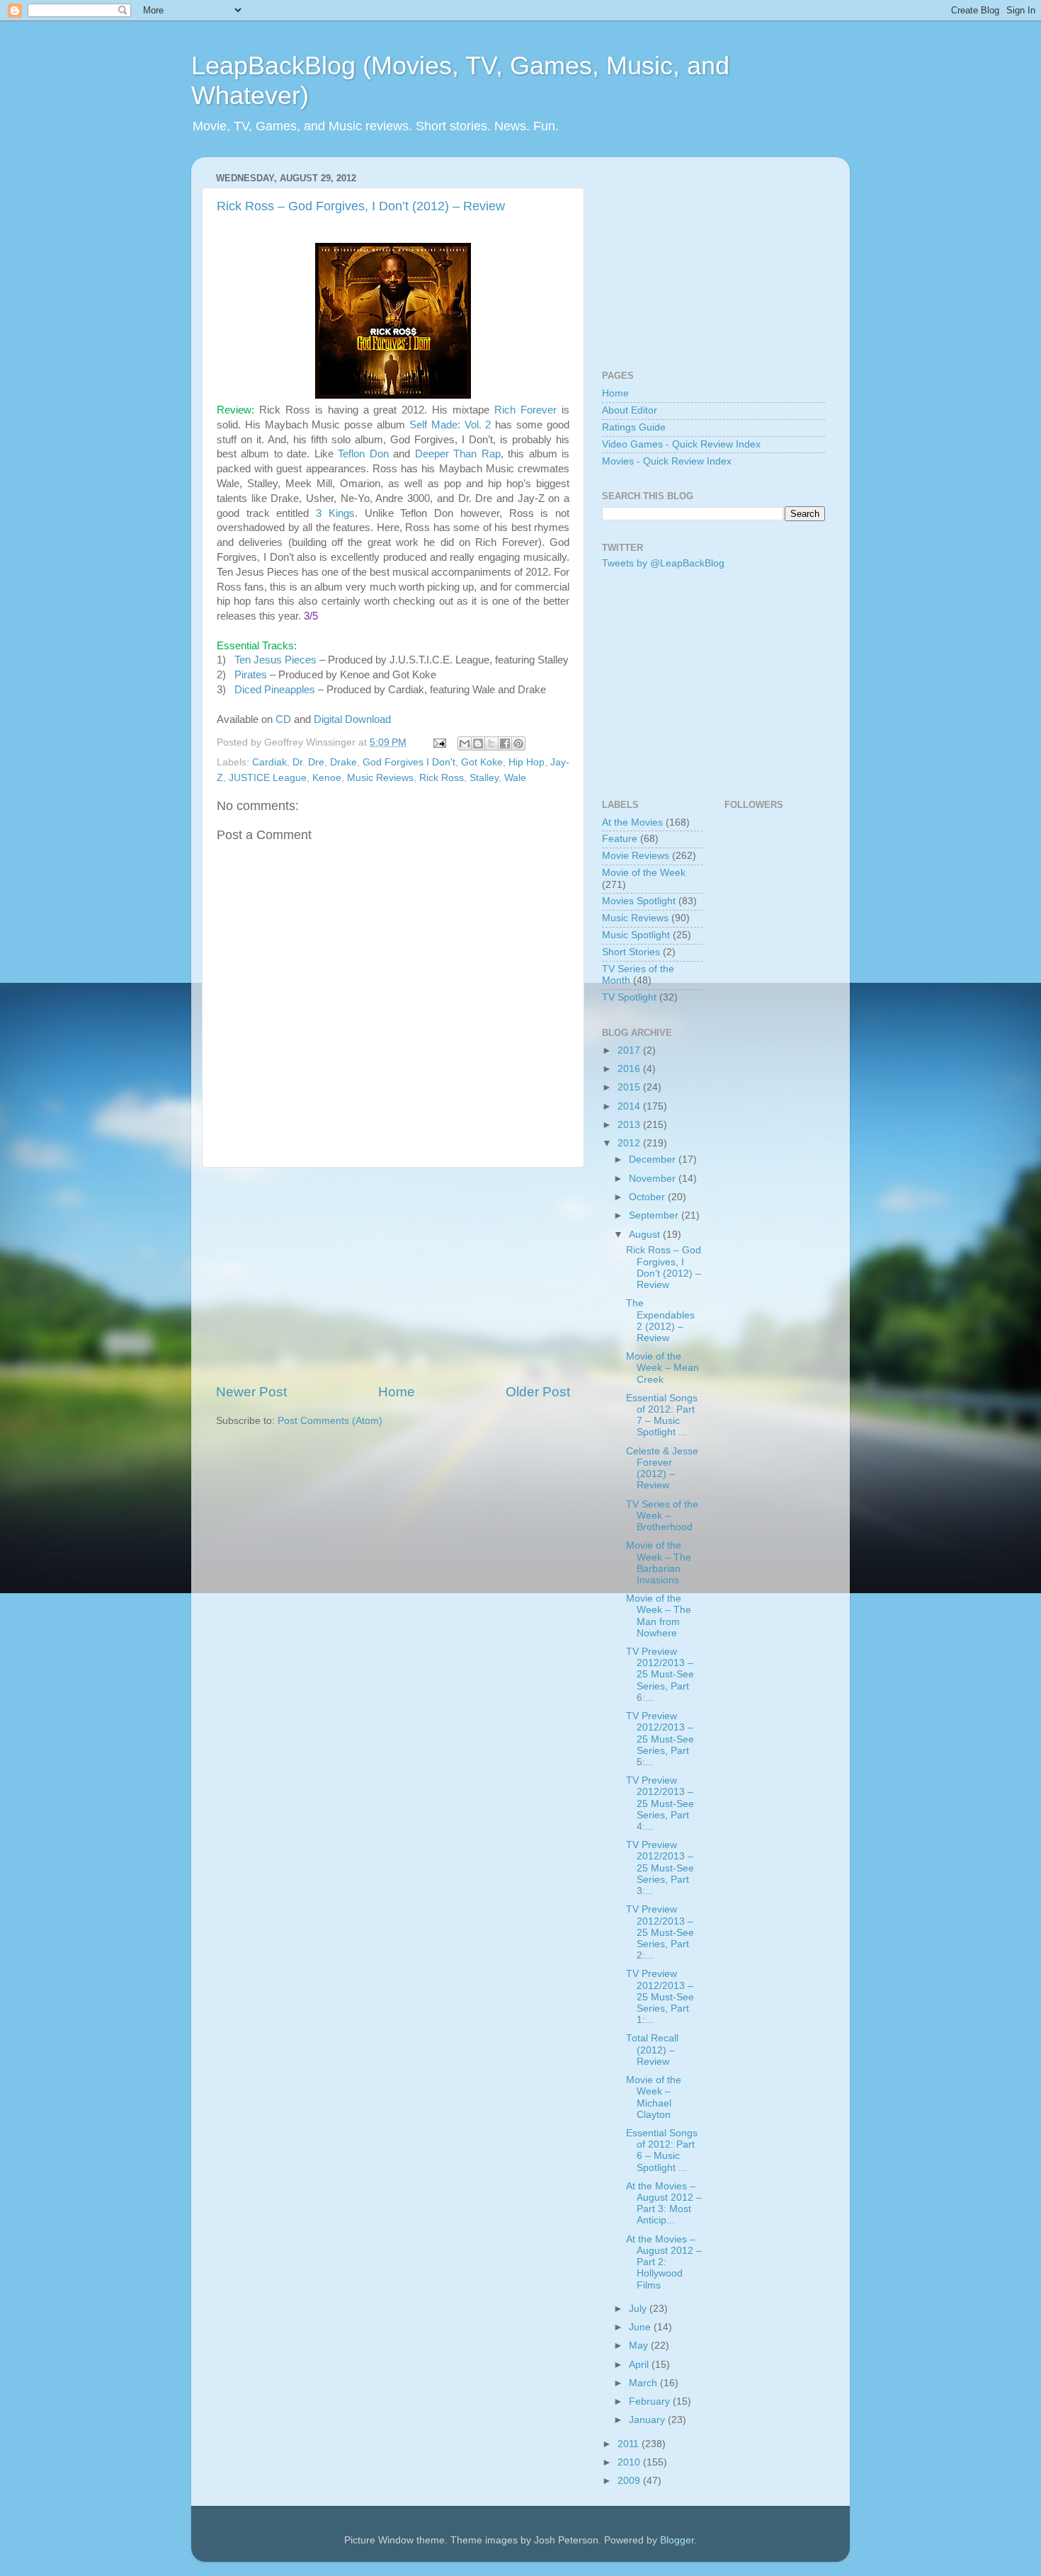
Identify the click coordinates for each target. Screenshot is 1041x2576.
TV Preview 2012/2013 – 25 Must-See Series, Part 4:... (660, 1803)
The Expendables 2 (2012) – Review (660, 1321)
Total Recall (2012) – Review (652, 2050)
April (640, 2365)
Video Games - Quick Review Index (681, 444)
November (654, 1179)
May (640, 2346)
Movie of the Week (644, 873)
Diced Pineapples (275, 690)
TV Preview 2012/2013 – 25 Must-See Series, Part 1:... (660, 1997)
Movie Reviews (636, 856)
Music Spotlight (636, 935)
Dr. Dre (308, 762)
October (648, 1197)
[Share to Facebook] (505, 743)
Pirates (251, 675)
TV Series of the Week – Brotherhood (662, 1516)
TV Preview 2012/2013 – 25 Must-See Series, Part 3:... (660, 1868)
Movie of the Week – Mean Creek (662, 1368)
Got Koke (482, 762)
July (639, 2309)
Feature (620, 839)
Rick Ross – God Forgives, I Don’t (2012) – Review (361, 206)
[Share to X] (491, 743)
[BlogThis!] (478, 743)
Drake (343, 762)
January (648, 2420)
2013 (630, 1125)
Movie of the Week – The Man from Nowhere (659, 1616)
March (644, 2383)
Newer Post (251, 1392)
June (641, 2327)
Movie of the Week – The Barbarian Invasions (659, 1563)
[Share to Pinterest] (518, 743)
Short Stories (631, 952)
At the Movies (632, 822)
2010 (630, 2462)
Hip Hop (527, 762)
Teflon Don (363, 454)
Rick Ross (442, 778)
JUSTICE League (268, 778)
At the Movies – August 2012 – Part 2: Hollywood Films (664, 2262)
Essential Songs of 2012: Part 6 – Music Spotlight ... (662, 2150)
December (654, 1159)
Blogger (677, 2540)
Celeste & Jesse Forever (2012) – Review (662, 1469)
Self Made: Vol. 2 (450, 425)
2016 (630, 1069)
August (646, 1235)
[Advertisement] (393, 1275)
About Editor (630, 410)
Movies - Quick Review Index (667, 461)
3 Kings (335, 513)
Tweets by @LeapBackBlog (663, 563)
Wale (515, 778)
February (651, 2401)
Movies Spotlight (639, 901)
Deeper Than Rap (458, 454)
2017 (630, 1050)
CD (283, 719)
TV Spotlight (629, 997)
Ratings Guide (634, 427)
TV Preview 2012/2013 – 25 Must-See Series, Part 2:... (660, 1932)
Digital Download (352, 719)
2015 (630, 1087)
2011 (630, 2444)
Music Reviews (380, 778)
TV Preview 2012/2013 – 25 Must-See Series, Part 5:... (660, 1739)
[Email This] (465, 743)
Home (397, 1392)
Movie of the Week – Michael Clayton (654, 2097)
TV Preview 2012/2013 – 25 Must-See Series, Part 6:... (660, 1675)
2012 (630, 1143)
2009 (630, 2481)
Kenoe (327, 778)
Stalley (484, 778)
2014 (630, 1106)
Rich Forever (525, 410)
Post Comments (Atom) (330, 1421)
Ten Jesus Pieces (275, 660)
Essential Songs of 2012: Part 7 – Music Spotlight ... (662, 1415)
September (655, 1215)
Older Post (538, 1392)
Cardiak (269, 762)
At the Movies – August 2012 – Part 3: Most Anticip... (664, 2204)
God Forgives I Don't (409, 762)
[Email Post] (439, 742)
